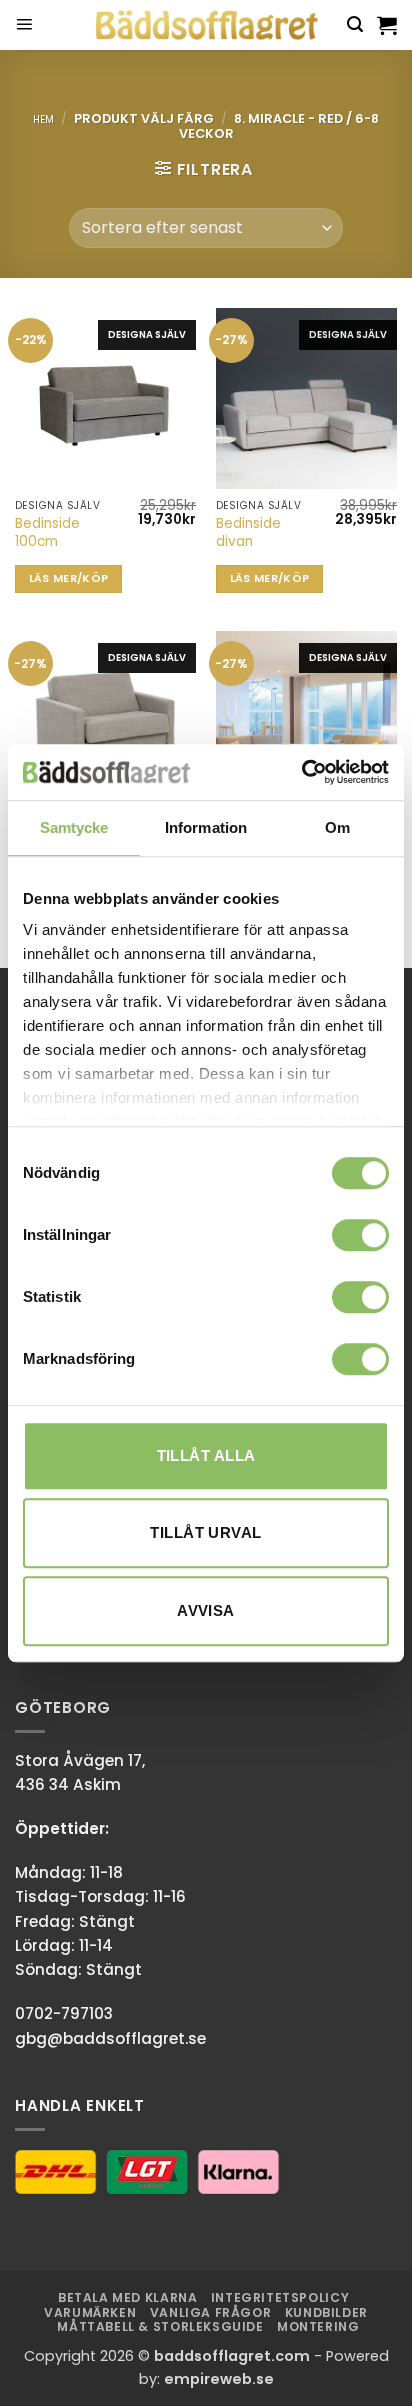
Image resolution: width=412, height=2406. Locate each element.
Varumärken (90, 2312)
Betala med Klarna (127, 2297)
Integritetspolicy (280, 2297)
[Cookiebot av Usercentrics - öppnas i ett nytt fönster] (301, 772)
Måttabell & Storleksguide (160, 2326)
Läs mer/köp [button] (69, 578)
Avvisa (206, 1610)
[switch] (360, 1235)
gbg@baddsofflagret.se (110, 2038)
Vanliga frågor (211, 2312)
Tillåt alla (206, 1455)
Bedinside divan (248, 532)
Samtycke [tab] (74, 827)
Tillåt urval (205, 1532)
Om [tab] (337, 827)
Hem (43, 119)
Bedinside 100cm (47, 532)
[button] (24, 25)
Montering (318, 2326)
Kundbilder (326, 2312)
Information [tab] (206, 827)
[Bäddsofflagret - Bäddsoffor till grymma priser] (206, 25)
